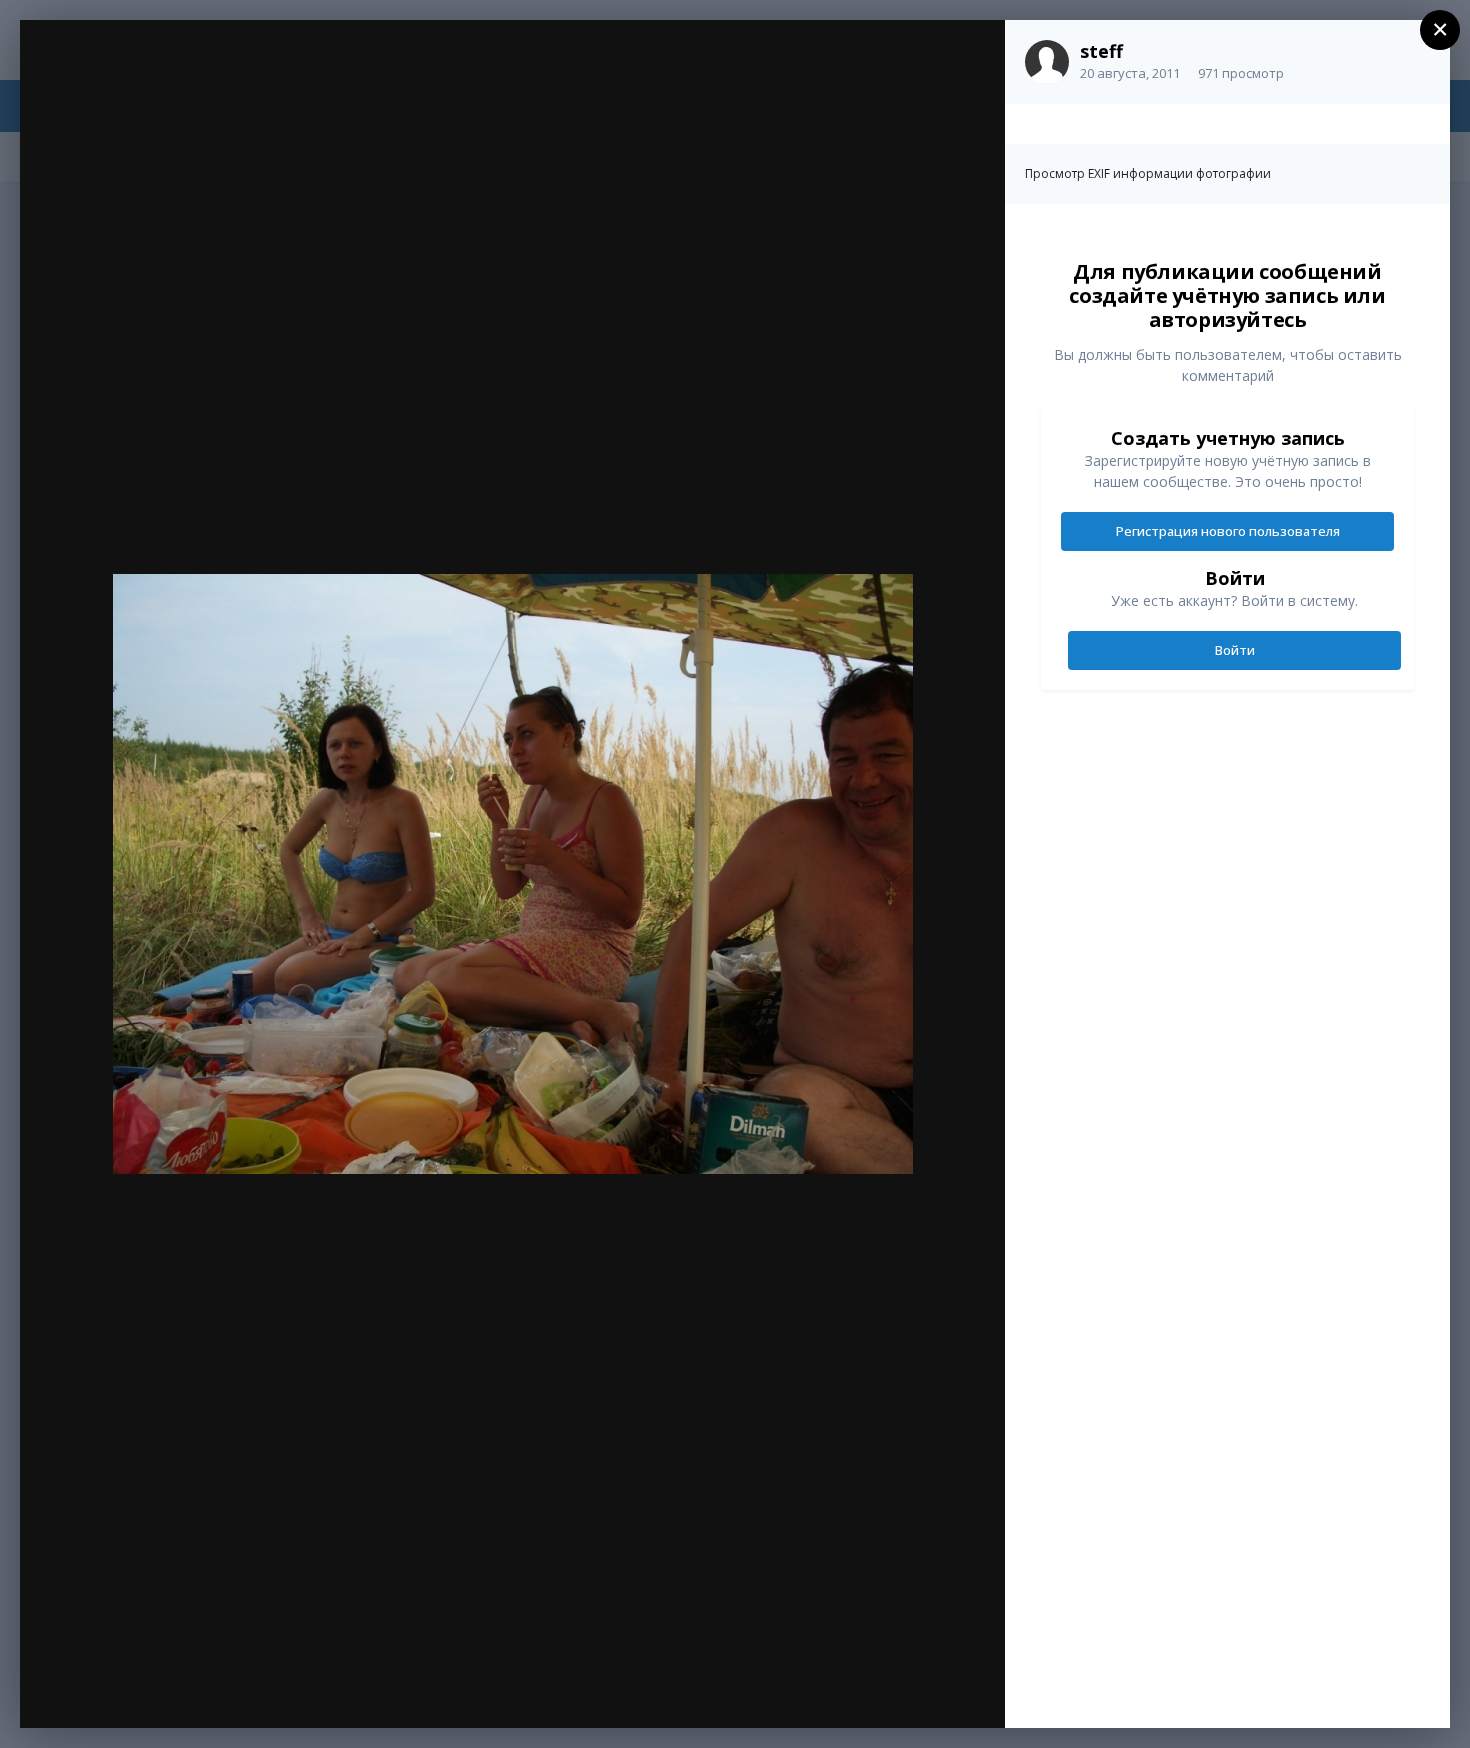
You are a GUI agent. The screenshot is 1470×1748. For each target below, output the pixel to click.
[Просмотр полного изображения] (970, 56)
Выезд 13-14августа (186, 77)
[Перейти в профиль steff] (1047, 62)
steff (1101, 51)
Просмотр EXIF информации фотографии (1148, 173)
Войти (1235, 650)
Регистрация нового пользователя (1228, 531)
